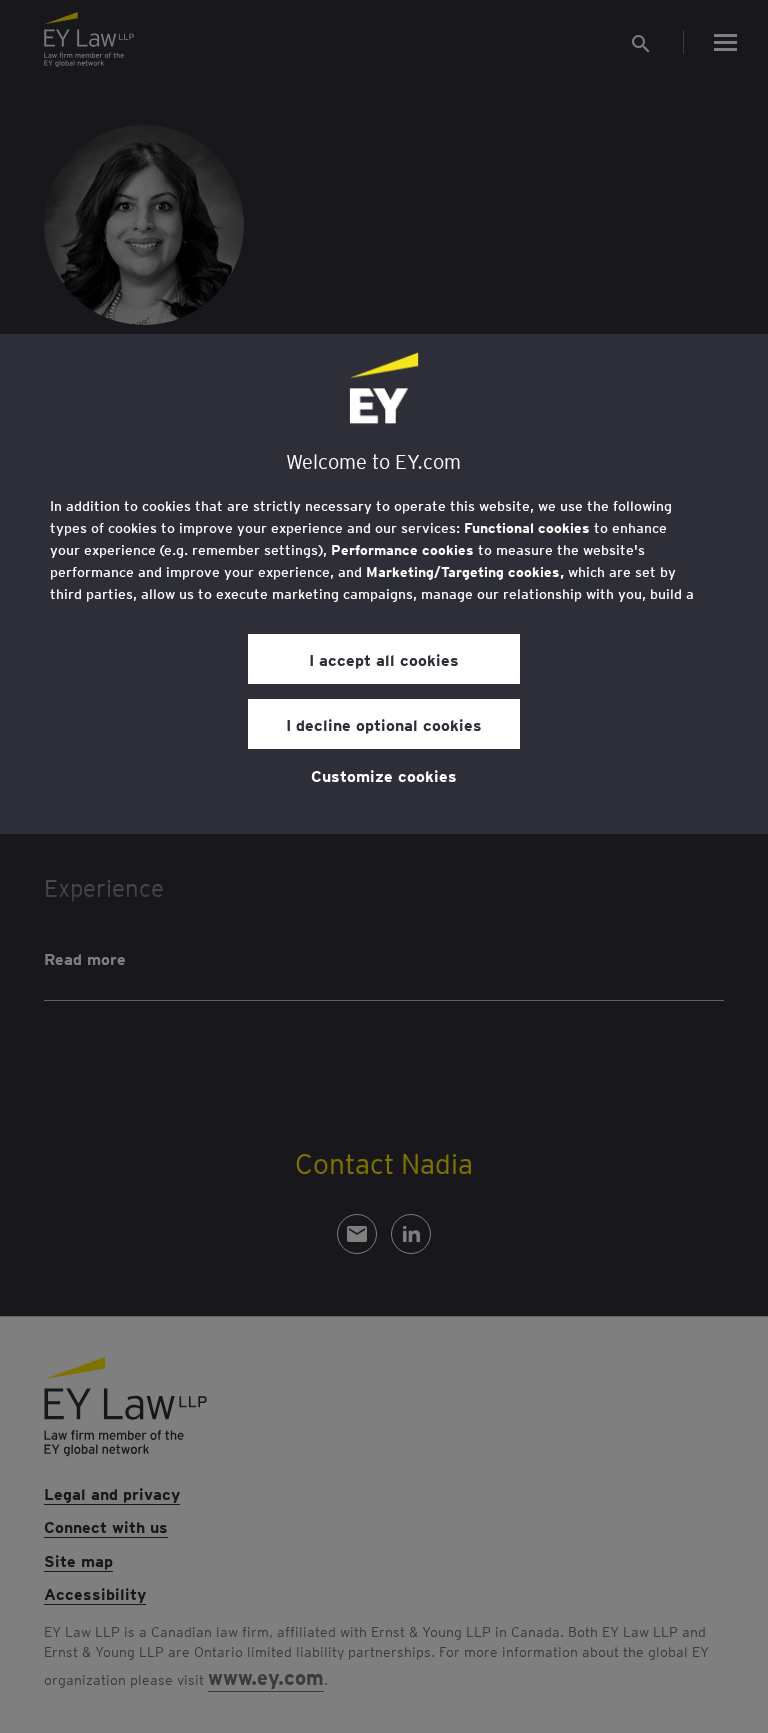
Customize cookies (384, 775)
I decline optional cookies (384, 724)
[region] (384, 584)
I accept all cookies (384, 659)
